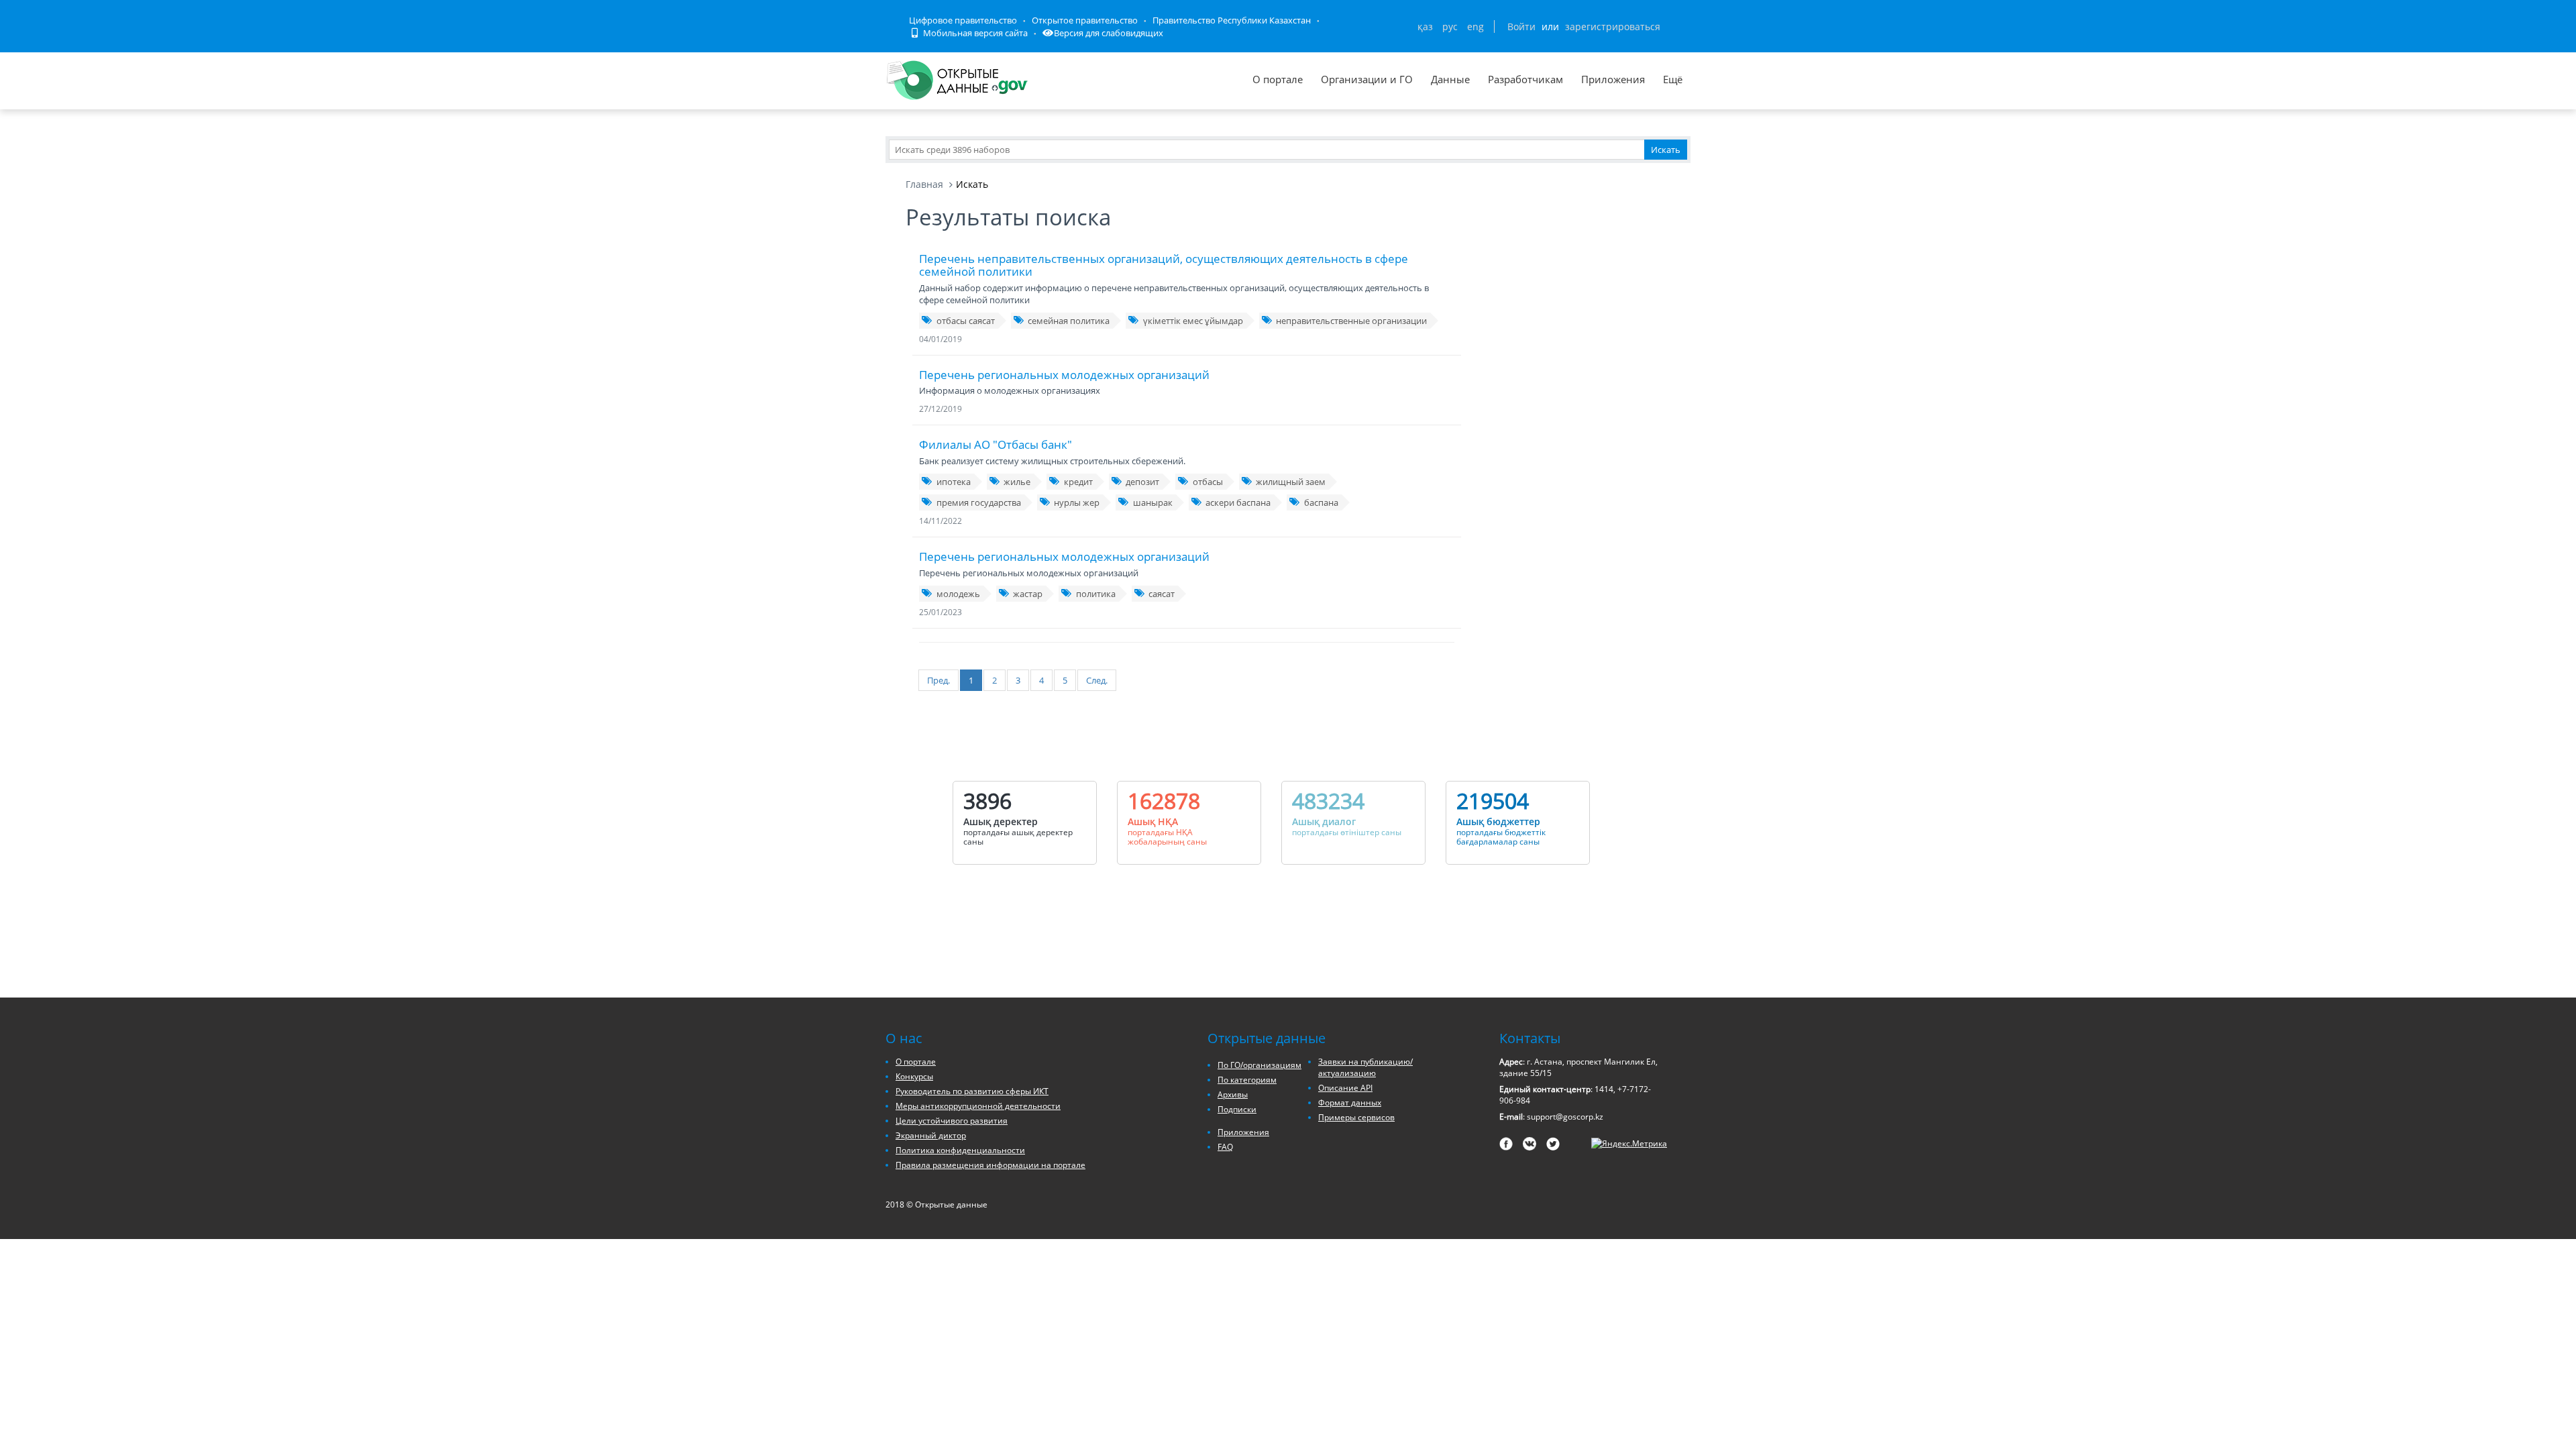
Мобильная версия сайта (974, 33)
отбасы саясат (966, 321)
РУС (1450, 26)
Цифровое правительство (963, 20)
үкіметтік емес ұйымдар (1193, 321)
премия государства (979, 502)
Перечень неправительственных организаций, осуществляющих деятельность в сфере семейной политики (1164, 265)
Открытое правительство (1085, 20)
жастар (1028, 594)
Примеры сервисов (1356, 1117)
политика (1096, 594)
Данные (1450, 79)
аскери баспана (1238, 502)
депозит (1142, 482)
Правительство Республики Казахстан (1232, 20)
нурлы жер (1077, 502)
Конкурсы (914, 1076)
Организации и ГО (1367, 79)
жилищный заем (1291, 482)
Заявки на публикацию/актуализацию (1365, 1067)
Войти (1521, 26)
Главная (924, 184)
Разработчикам (1525, 79)
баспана (1321, 502)
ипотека (954, 482)
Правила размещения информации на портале (990, 1165)
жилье (1017, 482)
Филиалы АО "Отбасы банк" (996, 444)
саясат (1162, 594)
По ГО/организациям (1259, 1065)
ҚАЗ (1425, 26)
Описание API (1345, 1088)
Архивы (1233, 1094)
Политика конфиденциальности (960, 1150)
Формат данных (1350, 1103)
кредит (1078, 482)
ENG (1475, 26)
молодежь (958, 594)
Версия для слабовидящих (1109, 33)
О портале (1278, 79)
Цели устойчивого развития (952, 1121)
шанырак (1153, 502)
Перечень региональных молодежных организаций (1064, 375)
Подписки (1237, 1109)
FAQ (1225, 1147)
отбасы (1208, 482)
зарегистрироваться (1613, 26)
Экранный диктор (931, 1135)
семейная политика (1069, 321)
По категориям (1247, 1080)
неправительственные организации (1351, 321)
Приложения (1613, 79)
